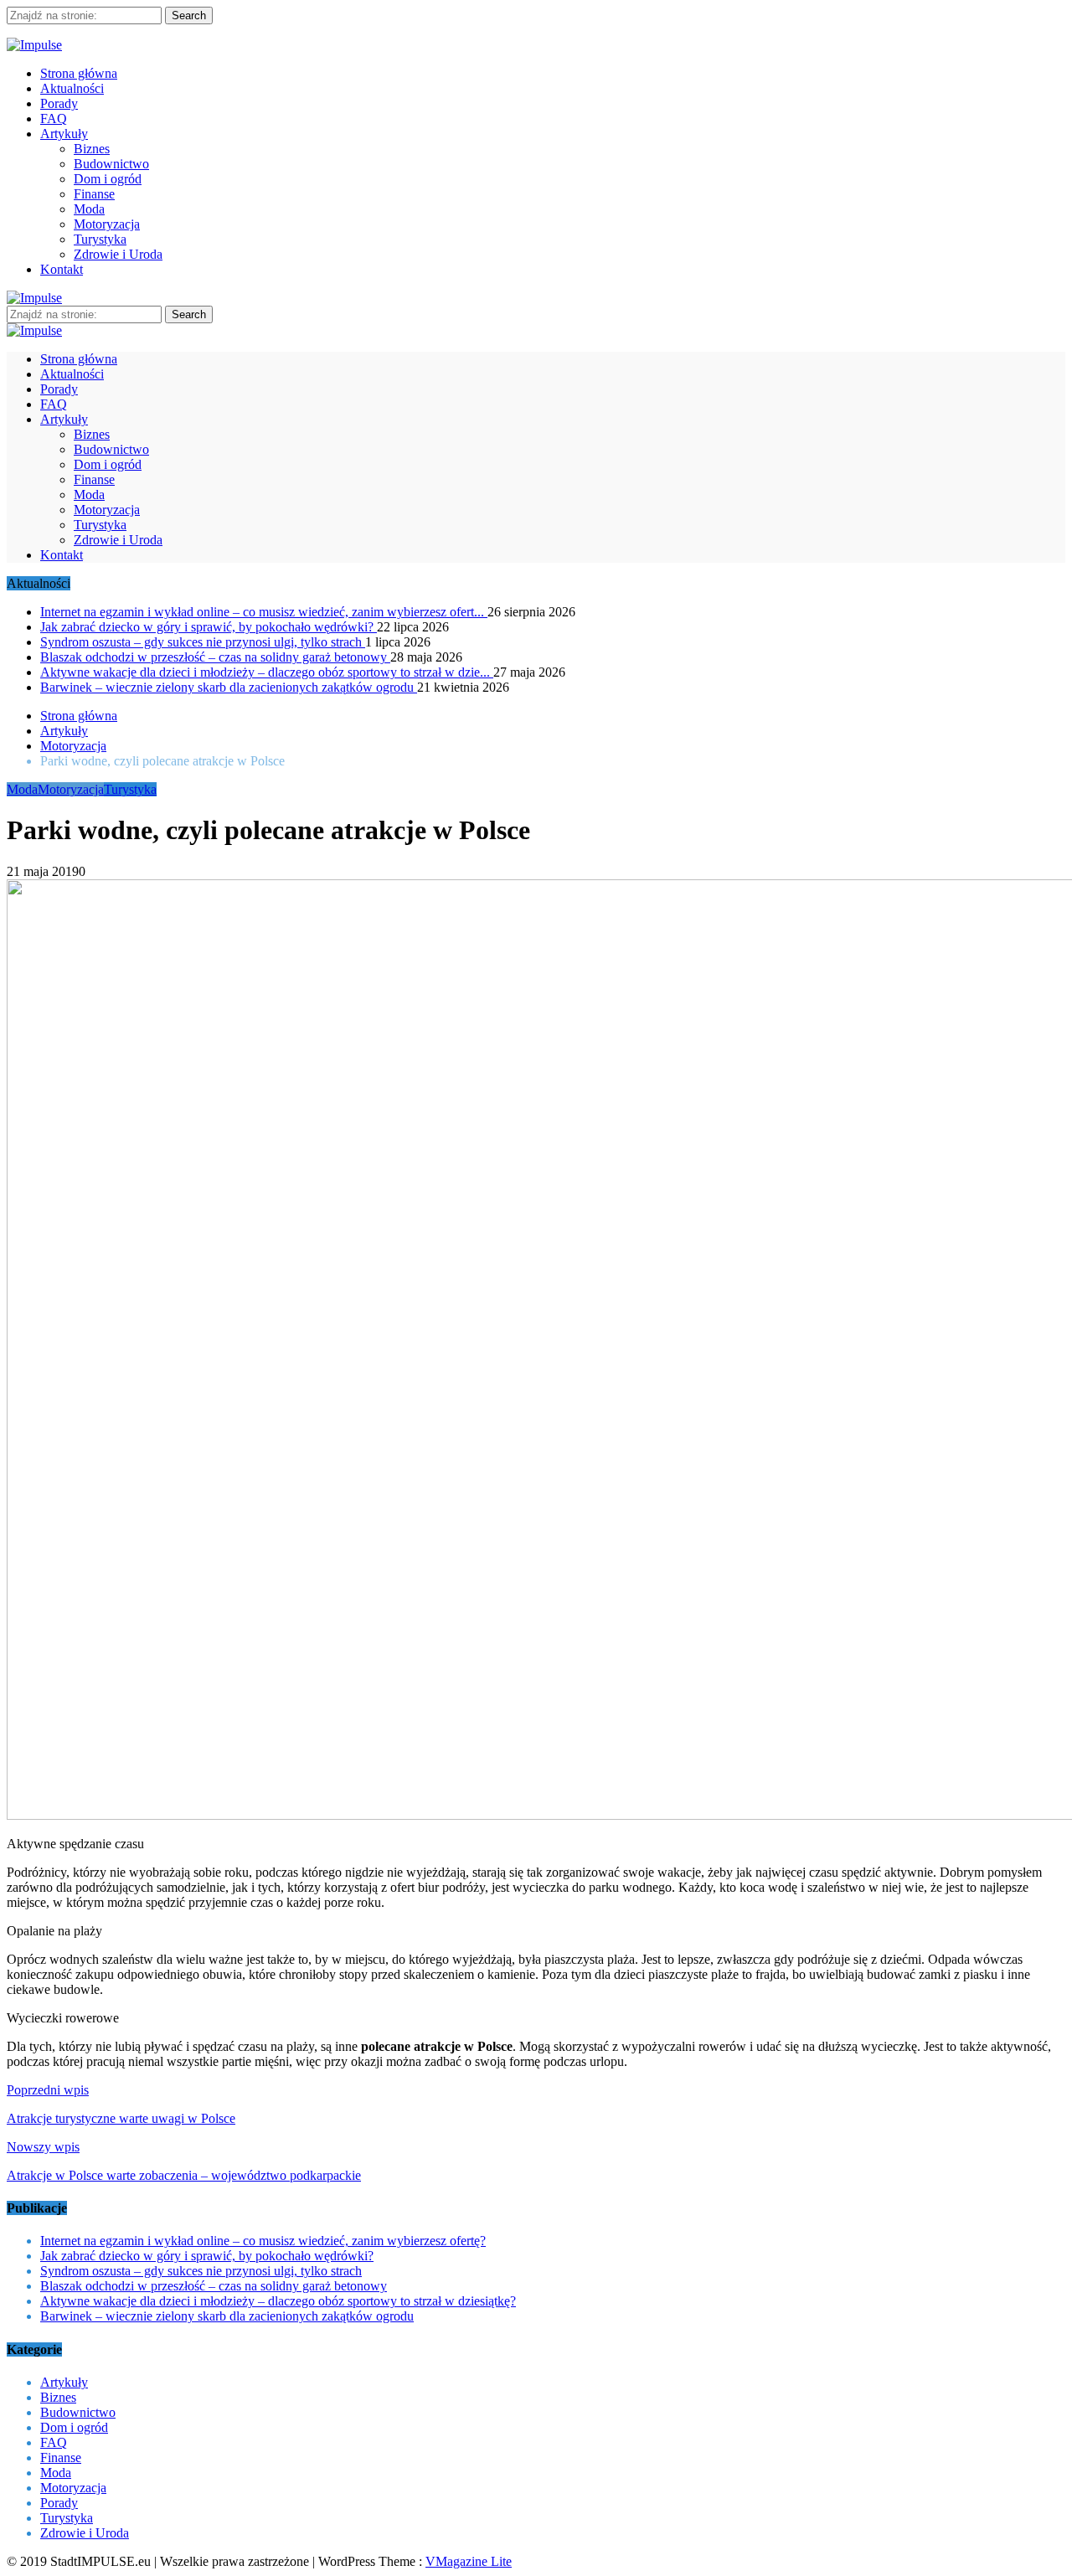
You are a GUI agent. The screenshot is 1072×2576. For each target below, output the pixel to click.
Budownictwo (111, 164)
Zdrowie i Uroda (118, 254)
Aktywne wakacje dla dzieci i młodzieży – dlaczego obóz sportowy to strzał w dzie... (267, 672)
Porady (59, 103)
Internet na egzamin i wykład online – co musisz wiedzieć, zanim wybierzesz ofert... (264, 612)
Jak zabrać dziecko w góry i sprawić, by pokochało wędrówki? (209, 627)
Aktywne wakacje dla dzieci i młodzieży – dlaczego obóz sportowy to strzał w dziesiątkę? (278, 2301)
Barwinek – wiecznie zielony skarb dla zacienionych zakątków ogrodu (229, 687)
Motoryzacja (107, 224)
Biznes (92, 149)
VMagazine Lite (469, 2561)
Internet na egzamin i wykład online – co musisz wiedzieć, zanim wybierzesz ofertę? (263, 2241)
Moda (89, 209)
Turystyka (100, 239)
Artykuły (64, 134)
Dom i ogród (108, 179)
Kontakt (62, 269)
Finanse (94, 194)
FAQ (54, 118)
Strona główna (79, 73)
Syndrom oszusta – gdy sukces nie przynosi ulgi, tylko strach (203, 642)
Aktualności (72, 88)
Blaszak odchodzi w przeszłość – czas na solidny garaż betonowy (215, 657)
